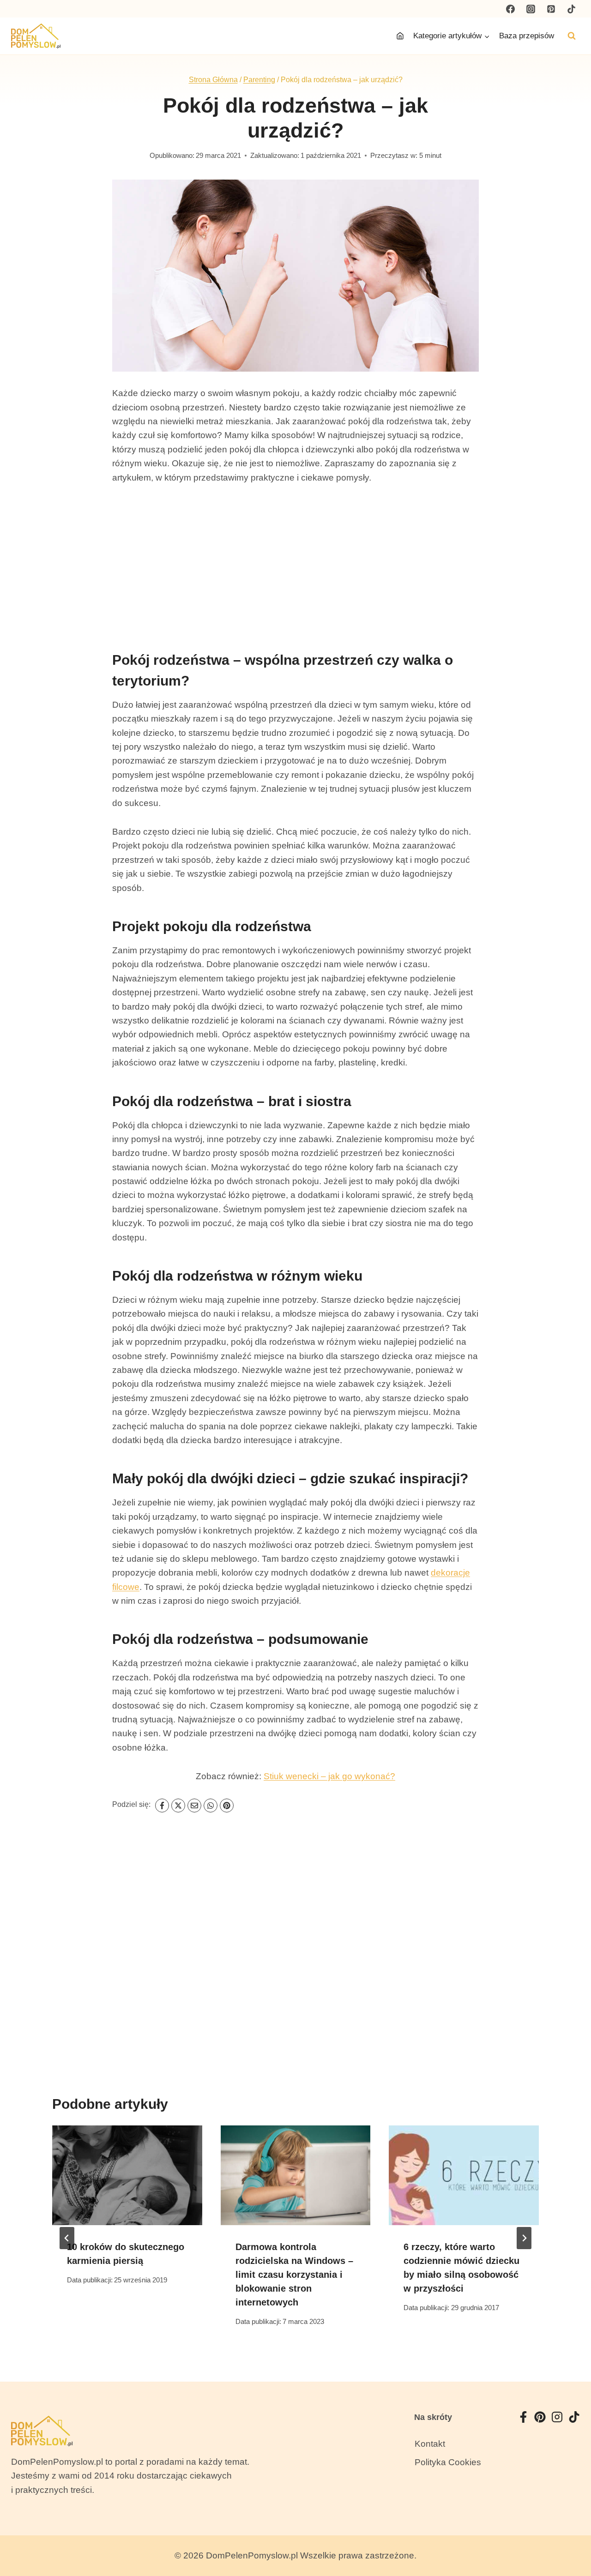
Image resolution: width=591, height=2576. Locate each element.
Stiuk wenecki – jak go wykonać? (329, 1776)
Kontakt (430, 2444)
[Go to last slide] (67, 2238)
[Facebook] (511, 9)
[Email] (194, 1806)
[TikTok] (571, 9)
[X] (178, 1806)
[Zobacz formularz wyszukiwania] (572, 36)
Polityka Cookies (448, 2462)
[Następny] (524, 2238)
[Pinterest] (551, 9)
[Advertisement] (295, 564)
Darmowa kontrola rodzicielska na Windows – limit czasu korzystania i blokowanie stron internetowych (294, 2275)
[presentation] (127, 2175)
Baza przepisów (527, 36)
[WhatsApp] (211, 1806)
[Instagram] (531, 9)
